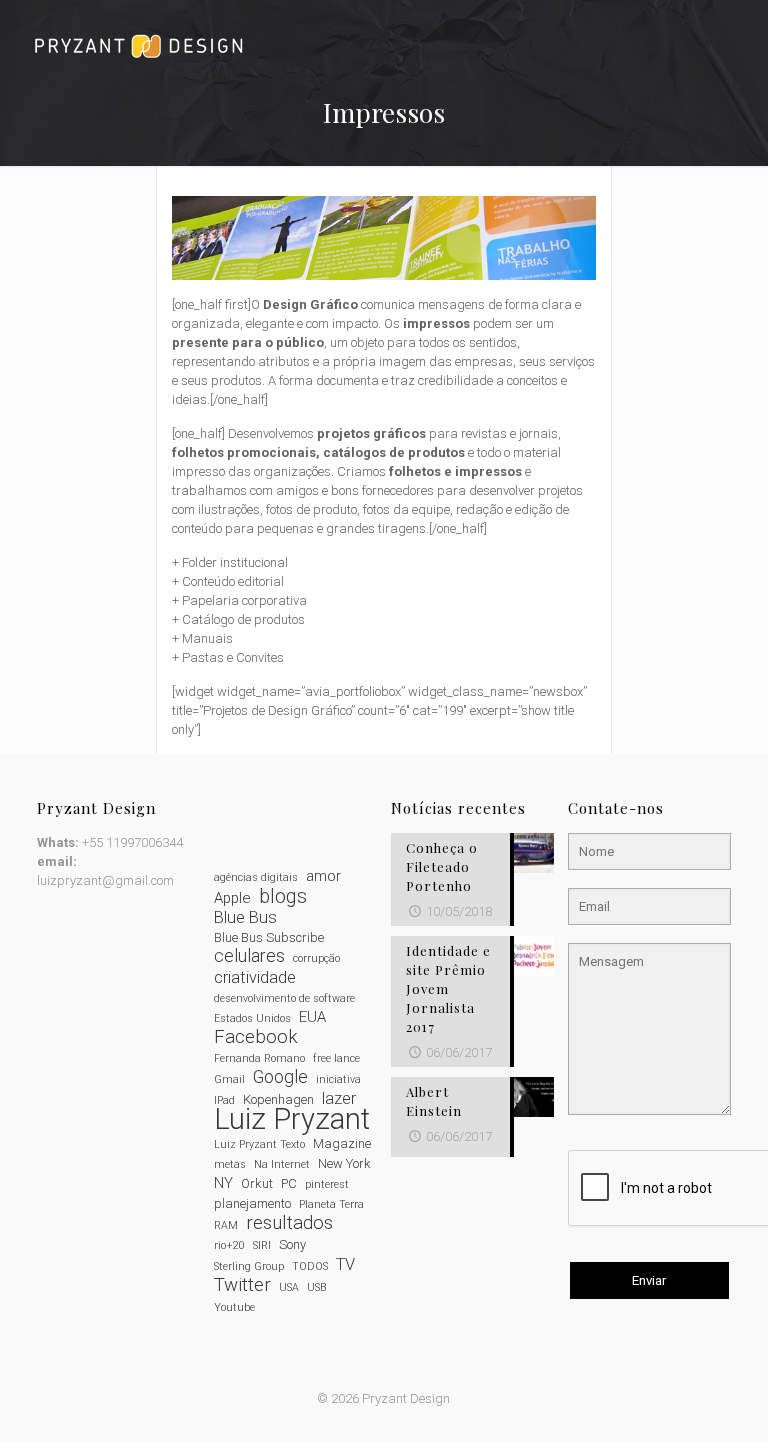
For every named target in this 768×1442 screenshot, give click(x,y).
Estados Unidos (252, 1018)
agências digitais (256, 877)
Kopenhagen (278, 1099)
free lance (336, 1058)
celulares (249, 956)
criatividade (255, 977)
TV (345, 1264)
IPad (224, 1100)
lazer (339, 1098)
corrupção (316, 958)
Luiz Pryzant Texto (259, 1144)
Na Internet (282, 1164)
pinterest (327, 1184)
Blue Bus (245, 917)
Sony (292, 1244)
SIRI (262, 1245)
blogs (283, 896)
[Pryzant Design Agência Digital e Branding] (138, 45)
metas (230, 1164)
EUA (312, 1017)
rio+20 (229, 1245)
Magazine (342, 1143)
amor (323, 876)
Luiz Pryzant (292, 1119)
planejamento (252, 1203)
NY (223, 1183)
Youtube (234, 1307)
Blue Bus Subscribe (269, 937)
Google (280, 1077)
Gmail (229, 1079)
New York (344, 1163)
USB (316, 1287)
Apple (232, 898)
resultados (289, 1223)
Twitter (242, 1285)
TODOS (310, 1266)
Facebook (256, 1037)
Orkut (257, 1183)
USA (289, 1287)
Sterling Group (249, 1266)
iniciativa (338, 1079)
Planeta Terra (331, 1204)
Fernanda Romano (259, 1058)
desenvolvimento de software (284, 998)
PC (289, 1183)
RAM (226, 1225)
